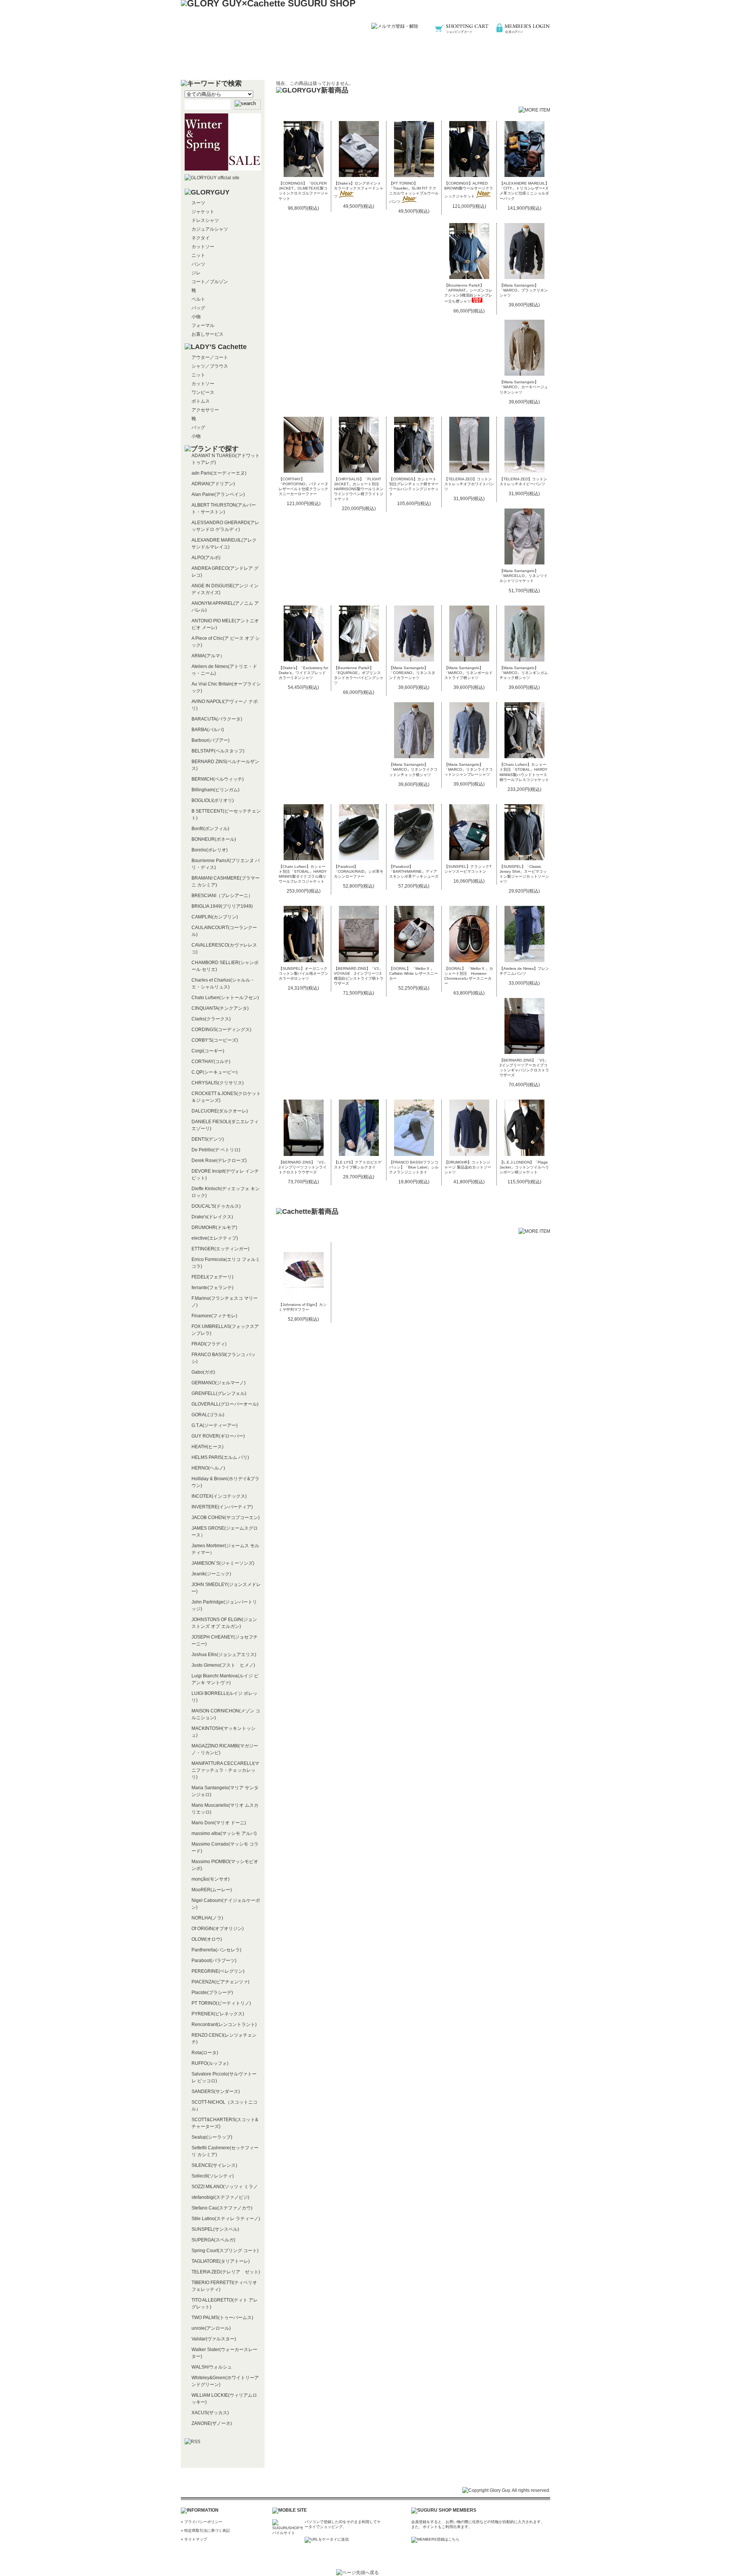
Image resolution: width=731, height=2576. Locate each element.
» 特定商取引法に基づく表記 (205, 2531)
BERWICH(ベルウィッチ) (218, 779)
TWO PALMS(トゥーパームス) (222, 2318)
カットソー (203, 247)
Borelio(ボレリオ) (210, 850)
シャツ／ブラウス (210, 366)
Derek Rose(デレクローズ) (219, 1160)
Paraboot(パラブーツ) (214, 1961)
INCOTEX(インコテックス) (219, 1496)
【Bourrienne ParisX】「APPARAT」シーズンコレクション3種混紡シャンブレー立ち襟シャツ (468, 293)
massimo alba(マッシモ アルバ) (224, 1833)
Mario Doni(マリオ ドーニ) (219, 1823)
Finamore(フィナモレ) (214, 1316)
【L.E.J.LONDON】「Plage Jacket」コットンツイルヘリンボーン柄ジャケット (524, 1167)
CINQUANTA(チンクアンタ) (220, 1008)
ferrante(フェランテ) (212, 1288)
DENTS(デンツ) (208, 1139)
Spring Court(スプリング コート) (225, 2251)
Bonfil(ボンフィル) (210, 829)
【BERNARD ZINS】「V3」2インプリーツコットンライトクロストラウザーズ (303, 1167)
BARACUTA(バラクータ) (217, 719)
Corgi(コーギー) (208, 1051)
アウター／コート (210, 357)
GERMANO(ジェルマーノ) (219, 1383)
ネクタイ (201, 238)
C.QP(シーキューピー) (215, 1072)
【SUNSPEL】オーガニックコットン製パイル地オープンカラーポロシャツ (303, 973)
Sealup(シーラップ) (212, 2137)
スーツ (198, 203)
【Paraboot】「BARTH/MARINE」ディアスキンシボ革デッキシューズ (414, 871)
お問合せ (512, 63)
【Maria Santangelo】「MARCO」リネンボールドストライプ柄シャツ (468, 673)
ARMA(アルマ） (208, 656)
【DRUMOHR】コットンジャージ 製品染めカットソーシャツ (468, 1167)
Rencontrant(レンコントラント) (224, 2024)
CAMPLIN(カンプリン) (215, 917)
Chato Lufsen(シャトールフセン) (225, 998)
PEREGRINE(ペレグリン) (218, 1971)
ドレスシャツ (205, 220)
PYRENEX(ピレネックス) (218, 2014)
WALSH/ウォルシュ (212, 2367)
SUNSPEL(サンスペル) (215, 2229)
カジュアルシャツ (210, 229)
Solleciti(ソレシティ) (213, 2176)
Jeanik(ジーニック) (211, 1574)
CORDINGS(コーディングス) (221, 1030)
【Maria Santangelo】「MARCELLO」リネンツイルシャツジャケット (524, 576)
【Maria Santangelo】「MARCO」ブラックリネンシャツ (524, 290)
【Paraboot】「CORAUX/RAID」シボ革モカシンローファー (359, 871)
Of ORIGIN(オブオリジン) (218, 1929)
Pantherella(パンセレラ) (216, 1950)
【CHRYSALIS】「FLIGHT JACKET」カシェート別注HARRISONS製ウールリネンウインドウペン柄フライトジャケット (359, 489)
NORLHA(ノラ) (207, 1918)
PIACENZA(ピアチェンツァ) (220, 1982)
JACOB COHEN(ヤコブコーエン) (226, 1518)
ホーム (219, 63)
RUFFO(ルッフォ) (210, 2063)
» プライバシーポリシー (202, 2522)
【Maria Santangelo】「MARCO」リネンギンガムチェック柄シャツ (524, 673)
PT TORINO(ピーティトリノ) (221, 2003)
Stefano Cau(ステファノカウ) (222, 2208)
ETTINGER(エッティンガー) (220, 1249)
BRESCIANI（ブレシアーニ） (222, 896)
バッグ (198, 308)
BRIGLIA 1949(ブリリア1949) (222, 906)
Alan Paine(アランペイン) (218, 494)
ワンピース (203, 392)
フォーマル (203, 325)
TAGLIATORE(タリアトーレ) (221, 2261)
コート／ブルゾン (210, 282)
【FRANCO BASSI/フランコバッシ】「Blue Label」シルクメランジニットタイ (414, 1167)
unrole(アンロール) (211, 2328)
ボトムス (201, 401)
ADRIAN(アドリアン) (213, 484)
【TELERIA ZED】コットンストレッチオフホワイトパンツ (469, 484)
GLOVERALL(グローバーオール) (225, 1404)
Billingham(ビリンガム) (215, 790)
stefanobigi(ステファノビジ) (220, 2197)
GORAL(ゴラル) (208, 1415)
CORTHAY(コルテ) (211, 1062)
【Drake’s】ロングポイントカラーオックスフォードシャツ (359, 190)
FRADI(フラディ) (209, 1344)
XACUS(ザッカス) (210, 2413)
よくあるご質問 (439, 63)
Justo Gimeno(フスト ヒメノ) (223, 1665)
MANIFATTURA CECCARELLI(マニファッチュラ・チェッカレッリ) (225, 1770)
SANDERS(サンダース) (216, 2091)
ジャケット (203, 212)
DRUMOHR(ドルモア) (214, 1227)
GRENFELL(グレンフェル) (219, 1393)
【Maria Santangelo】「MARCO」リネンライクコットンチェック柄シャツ (413, 769)
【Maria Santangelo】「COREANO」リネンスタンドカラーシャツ (412, 673)
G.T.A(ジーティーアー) (215, 1425)
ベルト (198, 299)
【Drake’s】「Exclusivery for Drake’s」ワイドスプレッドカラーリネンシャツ (303, 673)
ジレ (196, 273)
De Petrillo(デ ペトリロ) (216, 1150)
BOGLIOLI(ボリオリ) (213, 800)
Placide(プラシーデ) (212, 1993)
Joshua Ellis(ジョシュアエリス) (224, 1655)
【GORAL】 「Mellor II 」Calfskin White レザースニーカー (413, 973)
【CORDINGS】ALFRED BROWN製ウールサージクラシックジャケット (469, 190)
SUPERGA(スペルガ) (213, 2240)
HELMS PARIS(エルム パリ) (220, 1457)
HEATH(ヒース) (207, 1447)
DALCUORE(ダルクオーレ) (220, 1111)
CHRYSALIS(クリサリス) (218, 1083)
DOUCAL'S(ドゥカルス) (216, 1206)
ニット (198, 255)
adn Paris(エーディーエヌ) (219, 473)
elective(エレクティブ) (215, 1238)
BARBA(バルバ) (208, 730)
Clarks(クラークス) (211, 1019)
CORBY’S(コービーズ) (215, 1040)
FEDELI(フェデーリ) (212, 1277)
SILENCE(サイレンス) (214, 2165)
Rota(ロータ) (205, 2053)
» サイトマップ (194, 2539)
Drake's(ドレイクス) (212, 1217)
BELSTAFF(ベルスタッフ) (218, 751)
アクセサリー (205, 410)
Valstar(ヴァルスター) (214, 2339)
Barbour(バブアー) (211, 740)
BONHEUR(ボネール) (214, 839)
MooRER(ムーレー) (212, 1890)
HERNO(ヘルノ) (208, 1468)
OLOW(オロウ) (207, 1939)
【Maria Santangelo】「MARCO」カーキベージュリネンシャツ (524, 387)
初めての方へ (292, 63)
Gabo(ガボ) (203, 1372)
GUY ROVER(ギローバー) (218, 1436)
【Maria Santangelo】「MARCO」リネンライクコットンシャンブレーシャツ (468, 769)
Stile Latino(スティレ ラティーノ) (226, 2219)
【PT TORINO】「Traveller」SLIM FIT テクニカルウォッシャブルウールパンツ (414, 192)
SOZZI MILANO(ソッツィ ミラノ (225, 2187)
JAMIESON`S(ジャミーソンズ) (223, 1563)
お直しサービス (207, 334)
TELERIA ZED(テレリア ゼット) (226, 2272)
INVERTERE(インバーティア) (222, 1507)
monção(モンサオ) (211, 1879)
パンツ (198, 264)
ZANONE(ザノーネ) (212, 2423)
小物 (196, 317)
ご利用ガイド (365, 63)
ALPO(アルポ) (206, 558)
